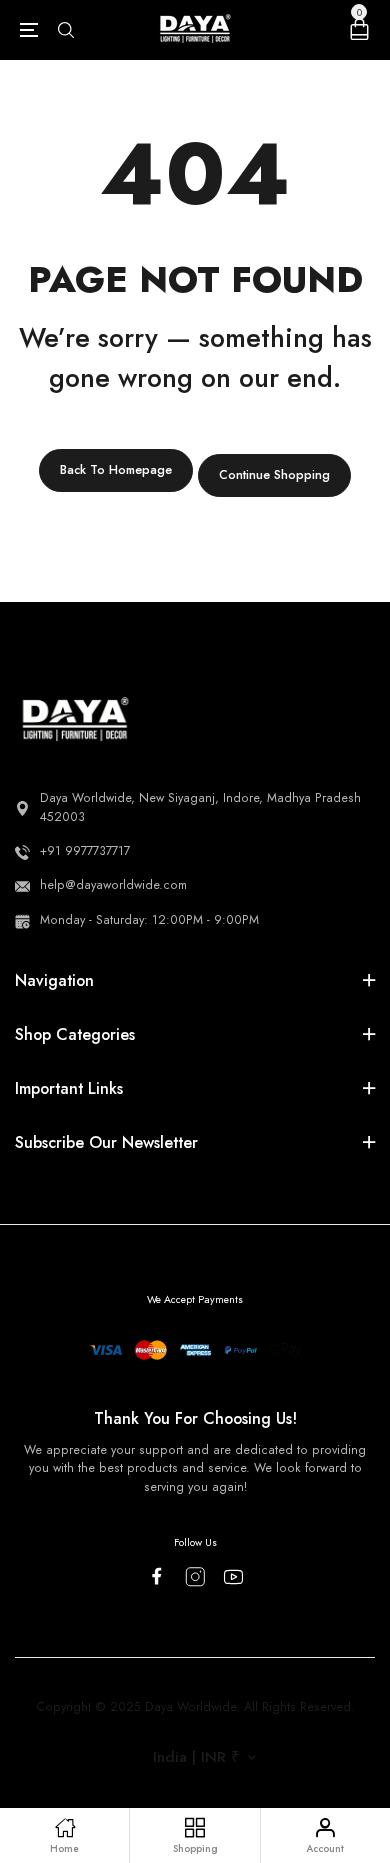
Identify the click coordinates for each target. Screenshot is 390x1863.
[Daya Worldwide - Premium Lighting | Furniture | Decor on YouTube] (233, 1577)
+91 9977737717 (85, 851)
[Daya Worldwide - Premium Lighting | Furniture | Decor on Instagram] (195, 1577)
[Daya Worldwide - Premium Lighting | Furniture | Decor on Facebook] (156, 1576)
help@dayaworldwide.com (113, 885)
